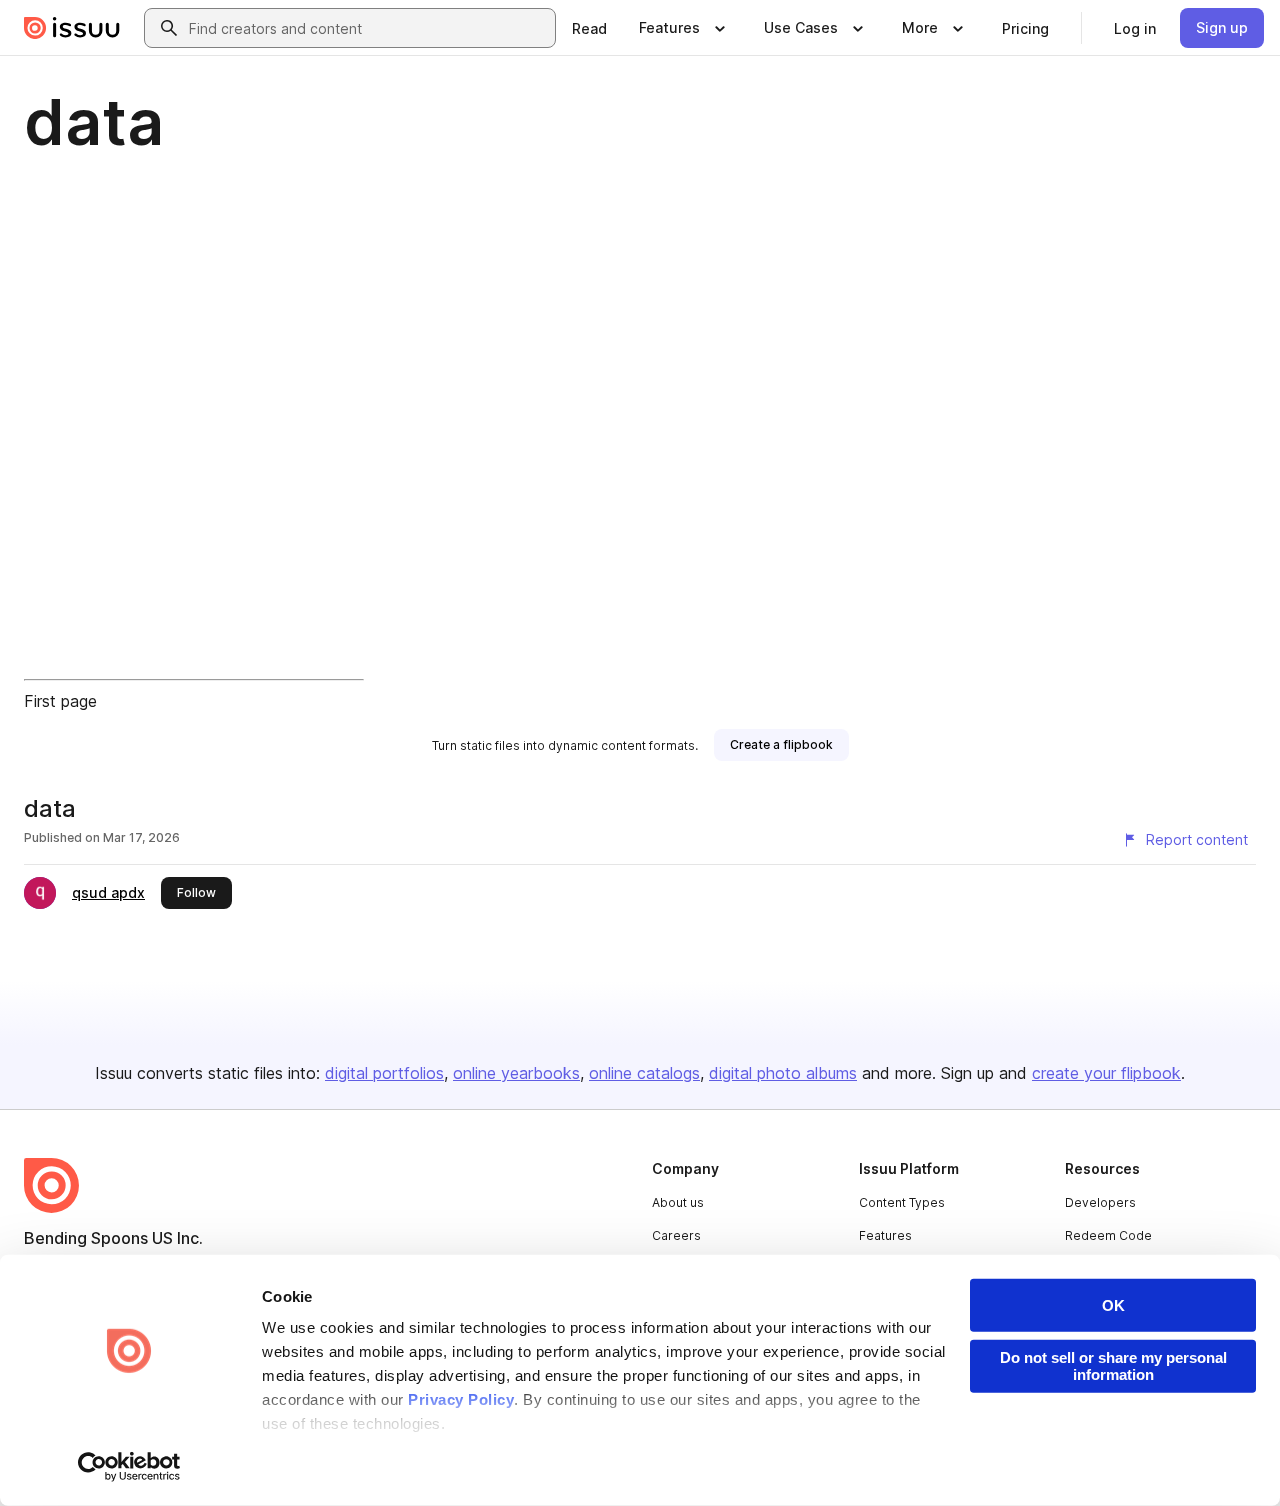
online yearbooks (516, 1073)
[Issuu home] (72, 28)
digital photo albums (783, 1073)
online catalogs (644, 1073)
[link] (589, 28)
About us (678, 1202)
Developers (1100, 1202)
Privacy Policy (461, 1399)
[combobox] (368, 28)
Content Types (902, 1202)
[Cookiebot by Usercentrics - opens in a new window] (129, 1467)
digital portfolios (384, 1073)
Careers (676, 1235)
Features (885, 1235)
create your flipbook (1106, 1073)
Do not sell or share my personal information (1113, 1366)
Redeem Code (1108, 1235)
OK (1113, 1305)
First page (60, 701)
